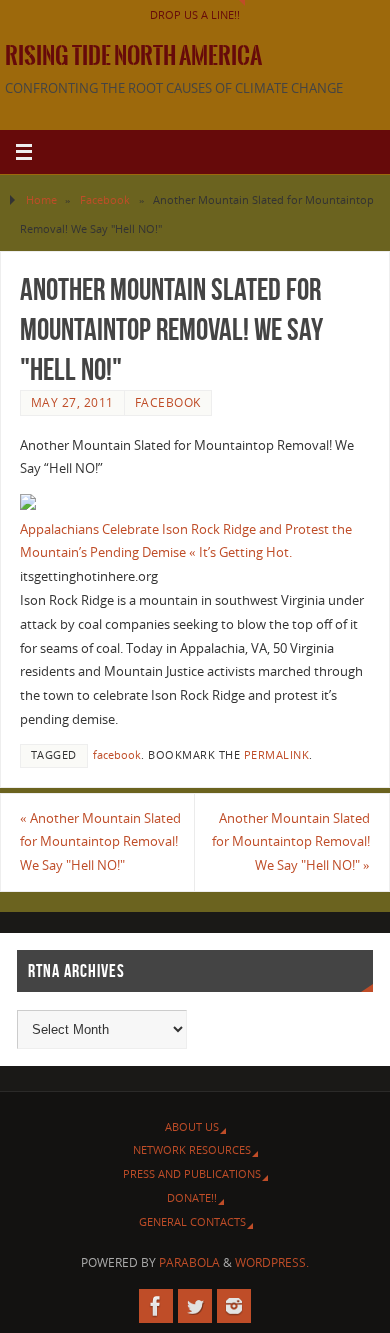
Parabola (189, 1262)
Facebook (105, 199)
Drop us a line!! (195, 14)
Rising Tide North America (133, 56)
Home (41, 199)
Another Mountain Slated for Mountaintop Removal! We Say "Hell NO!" (100, 842)
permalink (277, 755)
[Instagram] (234, 1306)
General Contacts (192, 1221)
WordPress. (272, 1262)
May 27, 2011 (72, 402)
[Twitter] (195, 1306)
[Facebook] (156, 1306)
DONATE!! (192, 1197)
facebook (117, 755)
